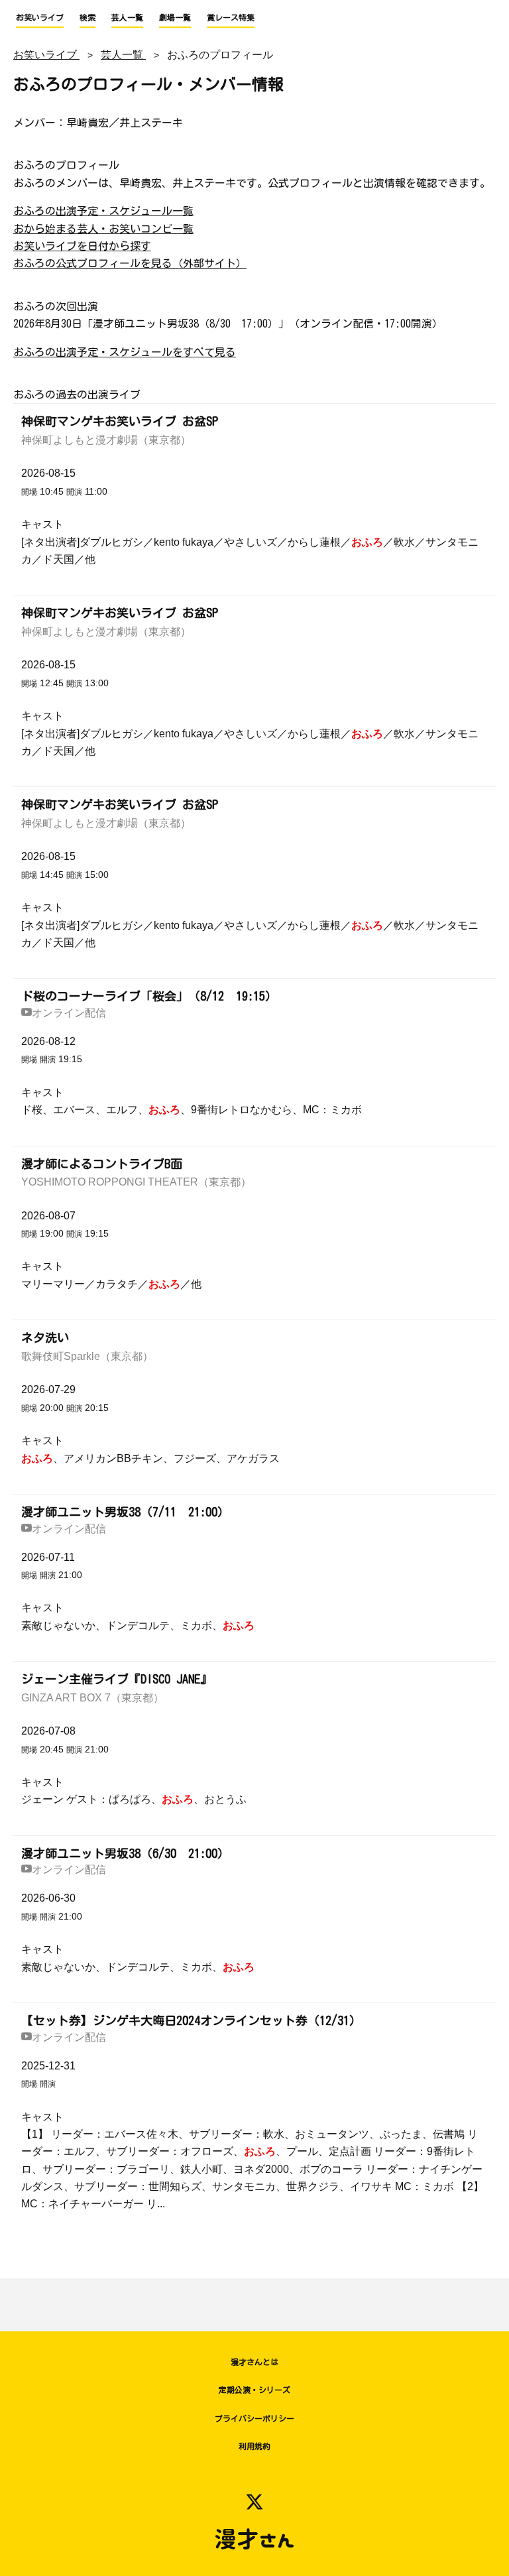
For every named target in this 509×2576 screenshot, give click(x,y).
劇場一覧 (175, 17)
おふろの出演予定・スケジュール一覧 (103, 211)
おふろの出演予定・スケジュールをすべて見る (125, 352)
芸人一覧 (127, 17)
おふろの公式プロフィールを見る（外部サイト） (130, 263)
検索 (87, 17)
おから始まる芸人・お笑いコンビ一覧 (103, 229)
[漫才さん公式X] (254, 2502)
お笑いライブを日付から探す (82, 246)
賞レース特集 (231, 17)
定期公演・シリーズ (254, 2390)
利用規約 (254, 2446)
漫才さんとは (254, 2362)
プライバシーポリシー (254, 2418)
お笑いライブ (40, 17)
